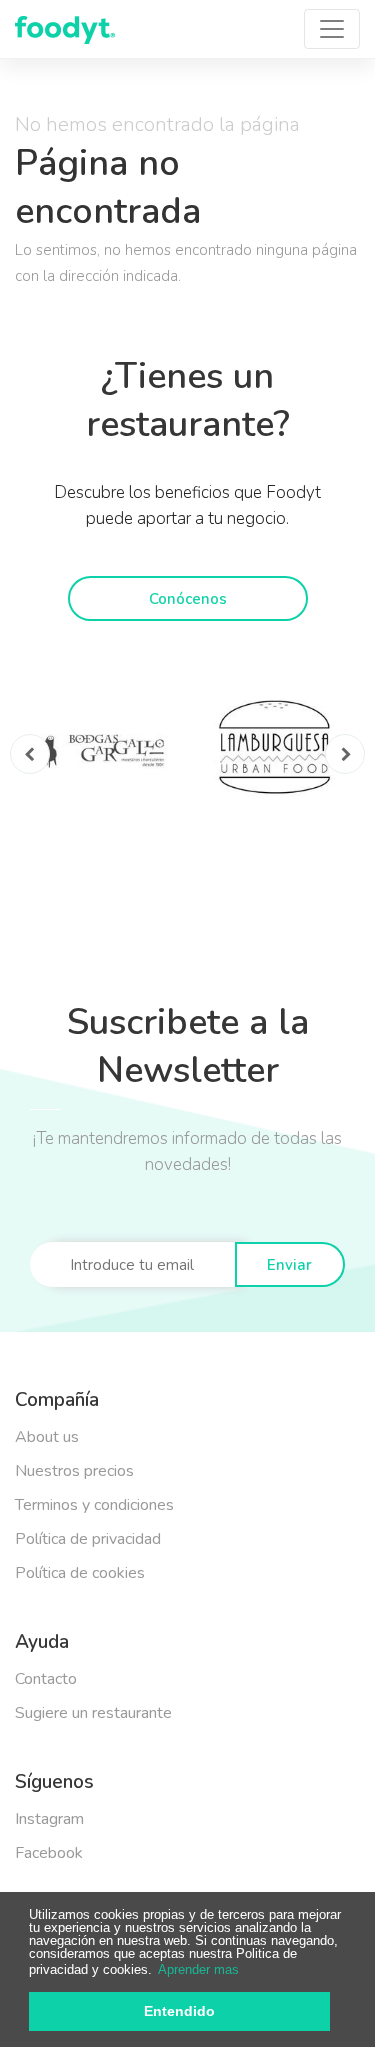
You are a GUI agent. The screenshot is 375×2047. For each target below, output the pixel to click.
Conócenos (188, 599)
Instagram (49, 1819)
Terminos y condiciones (94, 1505)
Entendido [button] (179, 2011)
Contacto (46, 1679)
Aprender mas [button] (198, 1969)
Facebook (49, 1853)
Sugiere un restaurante (93, 1713)
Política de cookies (80, 1573)
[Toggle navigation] (332, 29)
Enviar (289, 1265)
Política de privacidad (88, 1539)
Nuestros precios (74, 1471)
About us (47, 1437)
